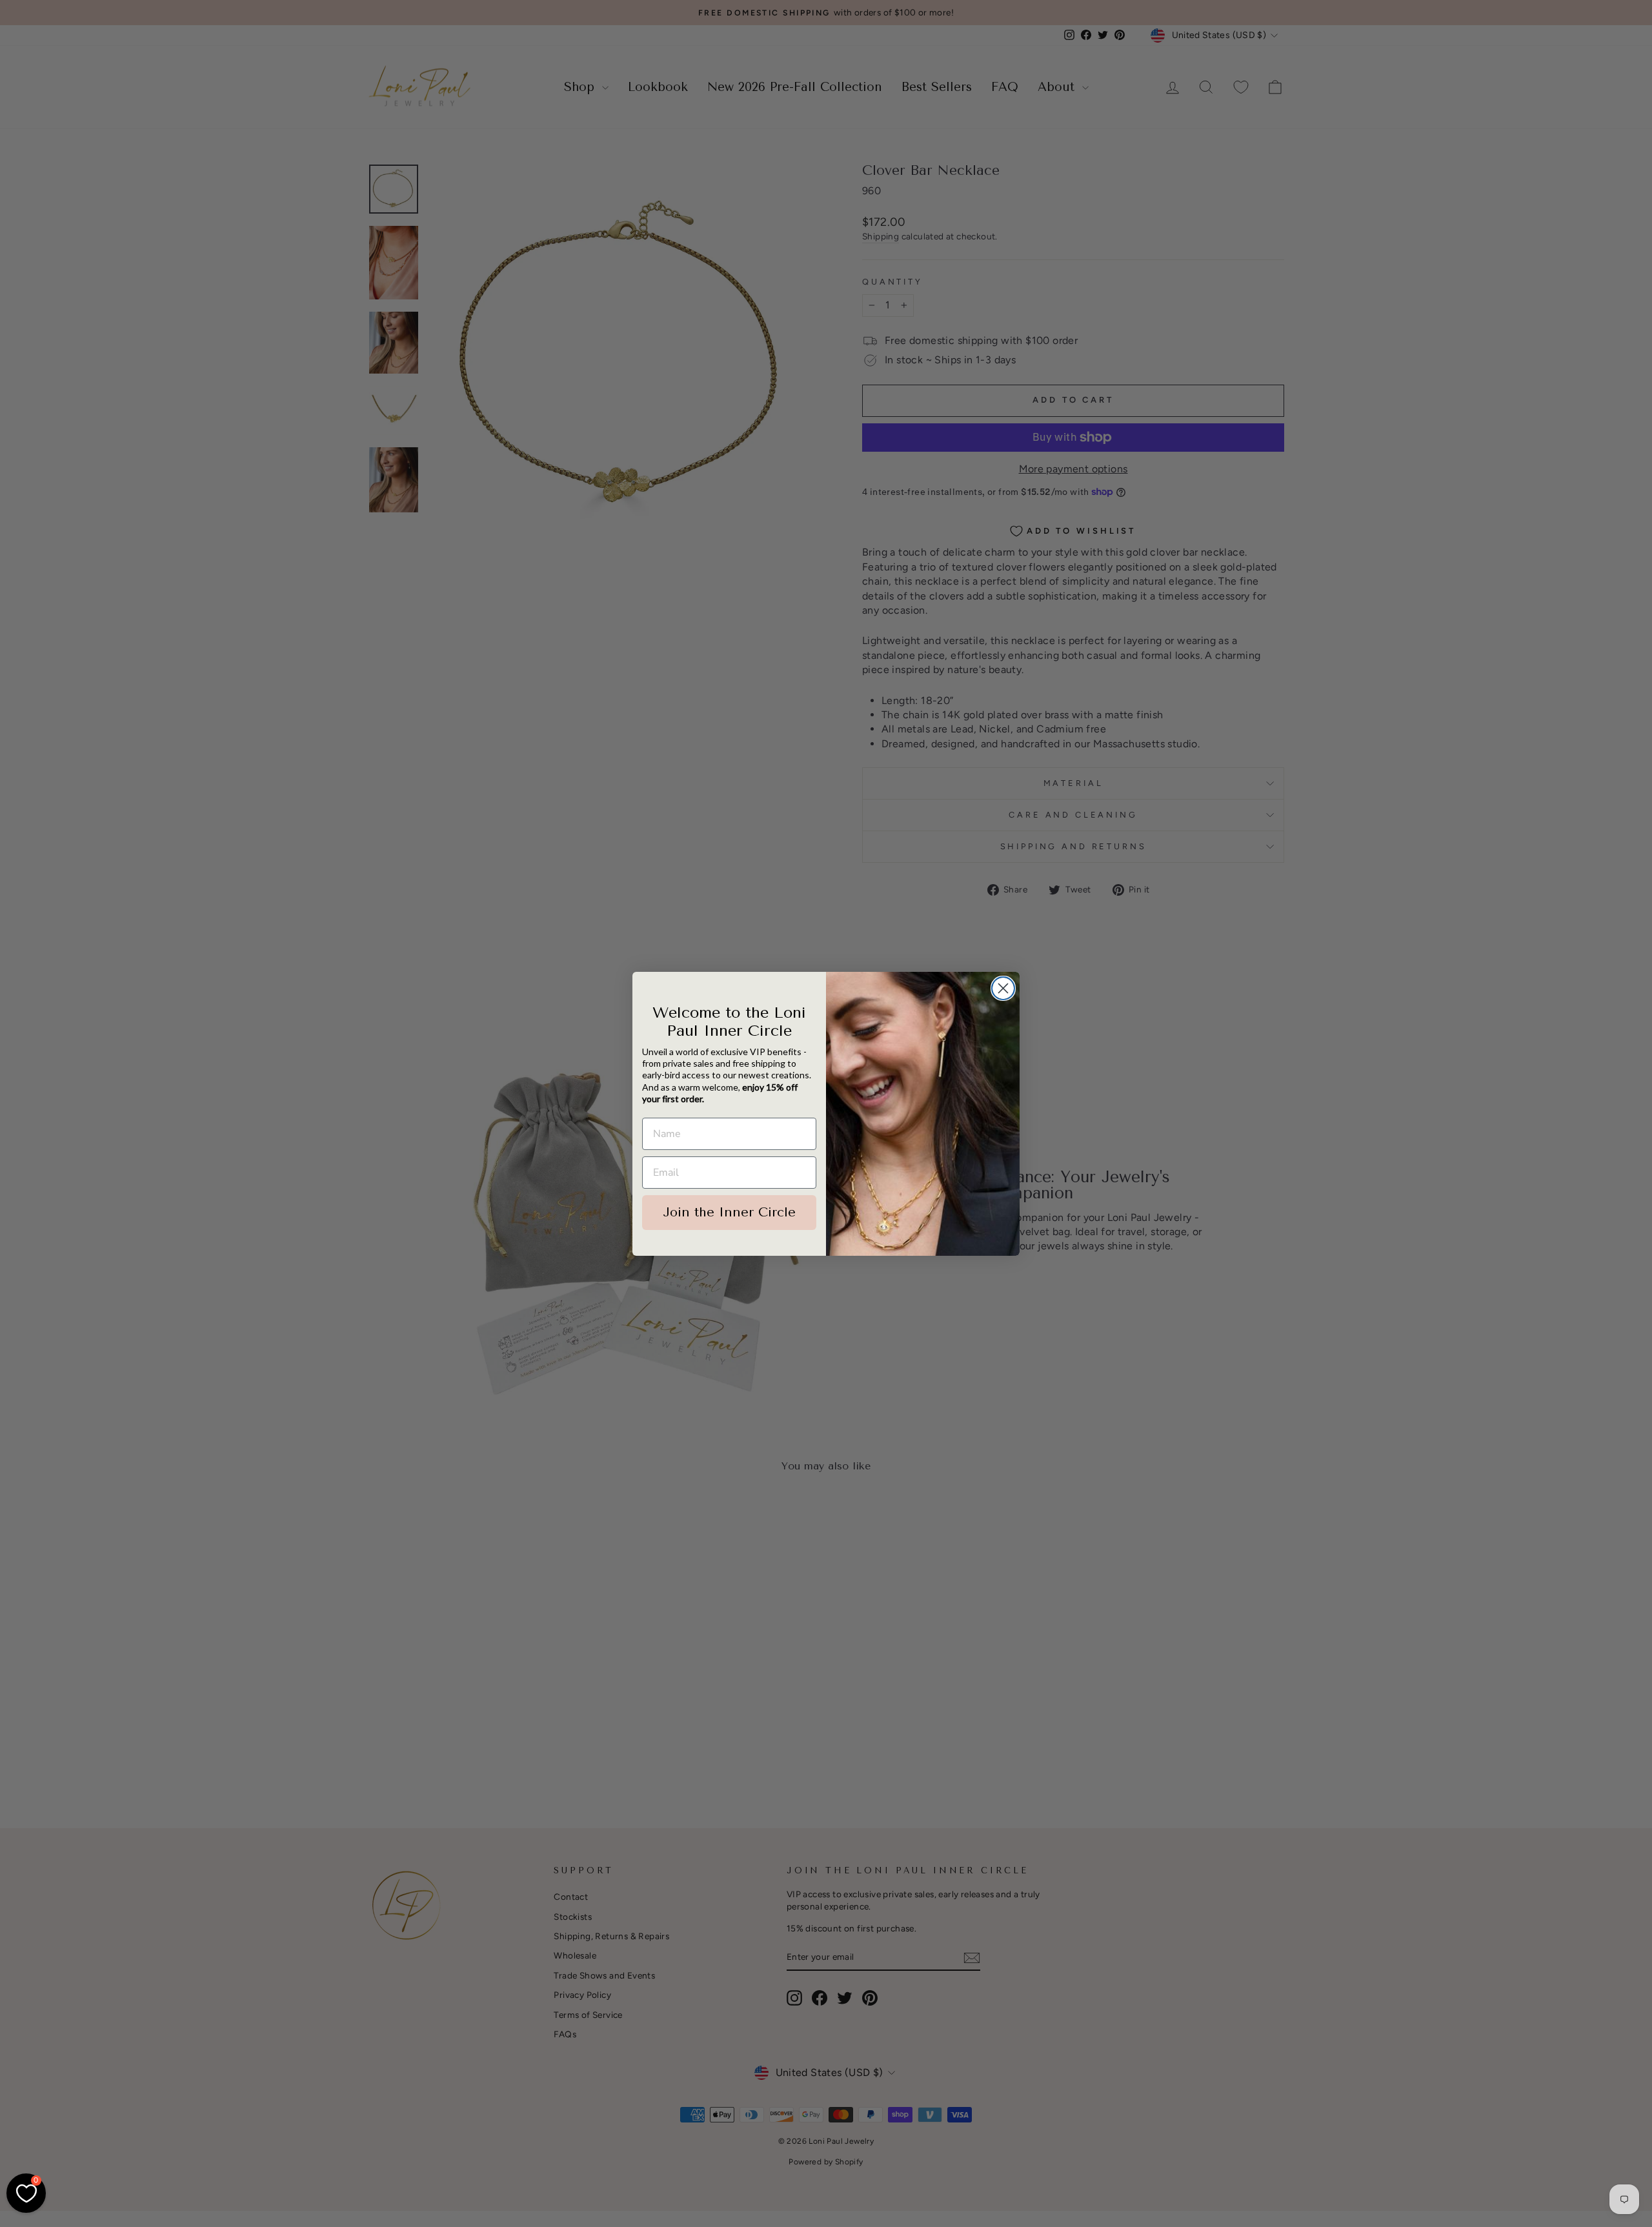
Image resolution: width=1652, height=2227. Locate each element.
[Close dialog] (1003, 988)
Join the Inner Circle (729, 1212)
